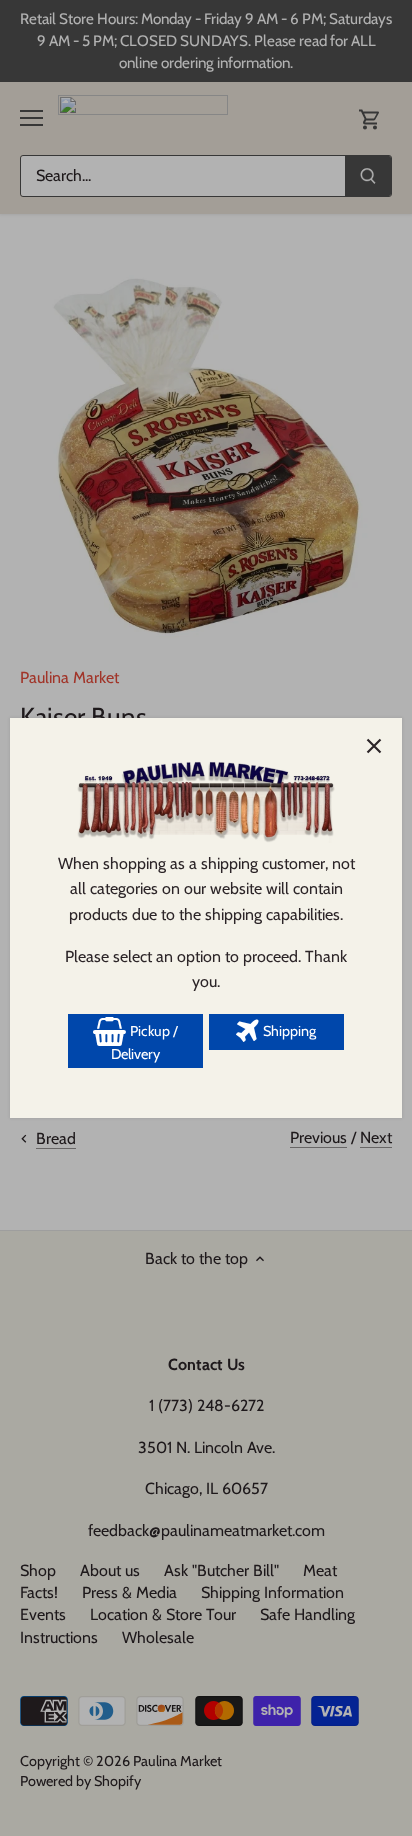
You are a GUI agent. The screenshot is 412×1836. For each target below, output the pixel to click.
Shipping (288, 1031)
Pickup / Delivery (144, 1043)
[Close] (374, 746)
